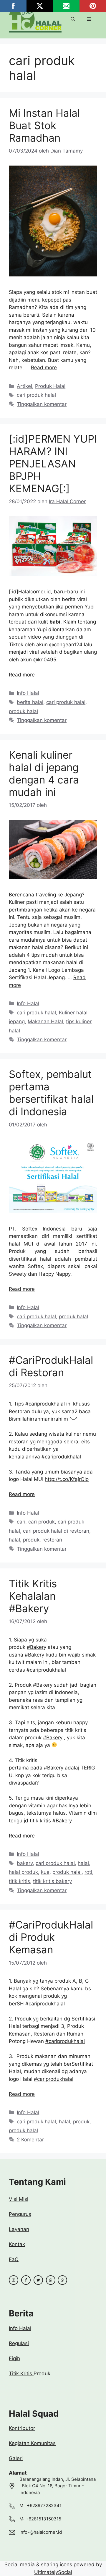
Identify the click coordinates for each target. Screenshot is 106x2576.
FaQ (14, 2259)
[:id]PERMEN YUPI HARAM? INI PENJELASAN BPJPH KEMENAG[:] (53, 464)
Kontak (17, 2244)
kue (45, 1872)
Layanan (19, 2229)
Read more (44, 367)
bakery (25, 1863)
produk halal (23, 711)
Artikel (24, 386)
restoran (52, 1540)
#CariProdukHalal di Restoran (51, 1366)
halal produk (23, 1872)
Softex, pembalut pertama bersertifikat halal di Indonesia (51, 1093)
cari (21, 1522)
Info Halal (28, 693)
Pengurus (20, 2214)
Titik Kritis (21, 2373)
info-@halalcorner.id (41, 2532)
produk (31, 1540)
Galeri (16, 2458)
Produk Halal (50, 386)
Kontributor (22, 2428)
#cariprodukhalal (45, 1404)
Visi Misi (19, 2199)
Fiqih (14, 2358)
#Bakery (37, 1647)
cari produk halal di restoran (56, 1531)
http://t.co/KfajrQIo (67, 1479)
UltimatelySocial (53, 2572)
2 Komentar (30, 2140)
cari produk (42, 1522)
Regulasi (19, 2343)
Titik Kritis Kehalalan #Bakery (33, 1596)
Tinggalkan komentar (42, 404)
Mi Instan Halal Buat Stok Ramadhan (44, 125)
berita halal (30, 702)
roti (88, 1872)
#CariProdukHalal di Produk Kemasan (51, 1937)
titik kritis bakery (52, 1881)
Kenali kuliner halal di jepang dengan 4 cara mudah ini (44, 773)
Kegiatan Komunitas (32, 2443)
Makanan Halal (45, 1021)
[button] (73, 19)
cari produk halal (36, 395)
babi (55, 622)
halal (14, 1540)
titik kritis (19, 1881)
